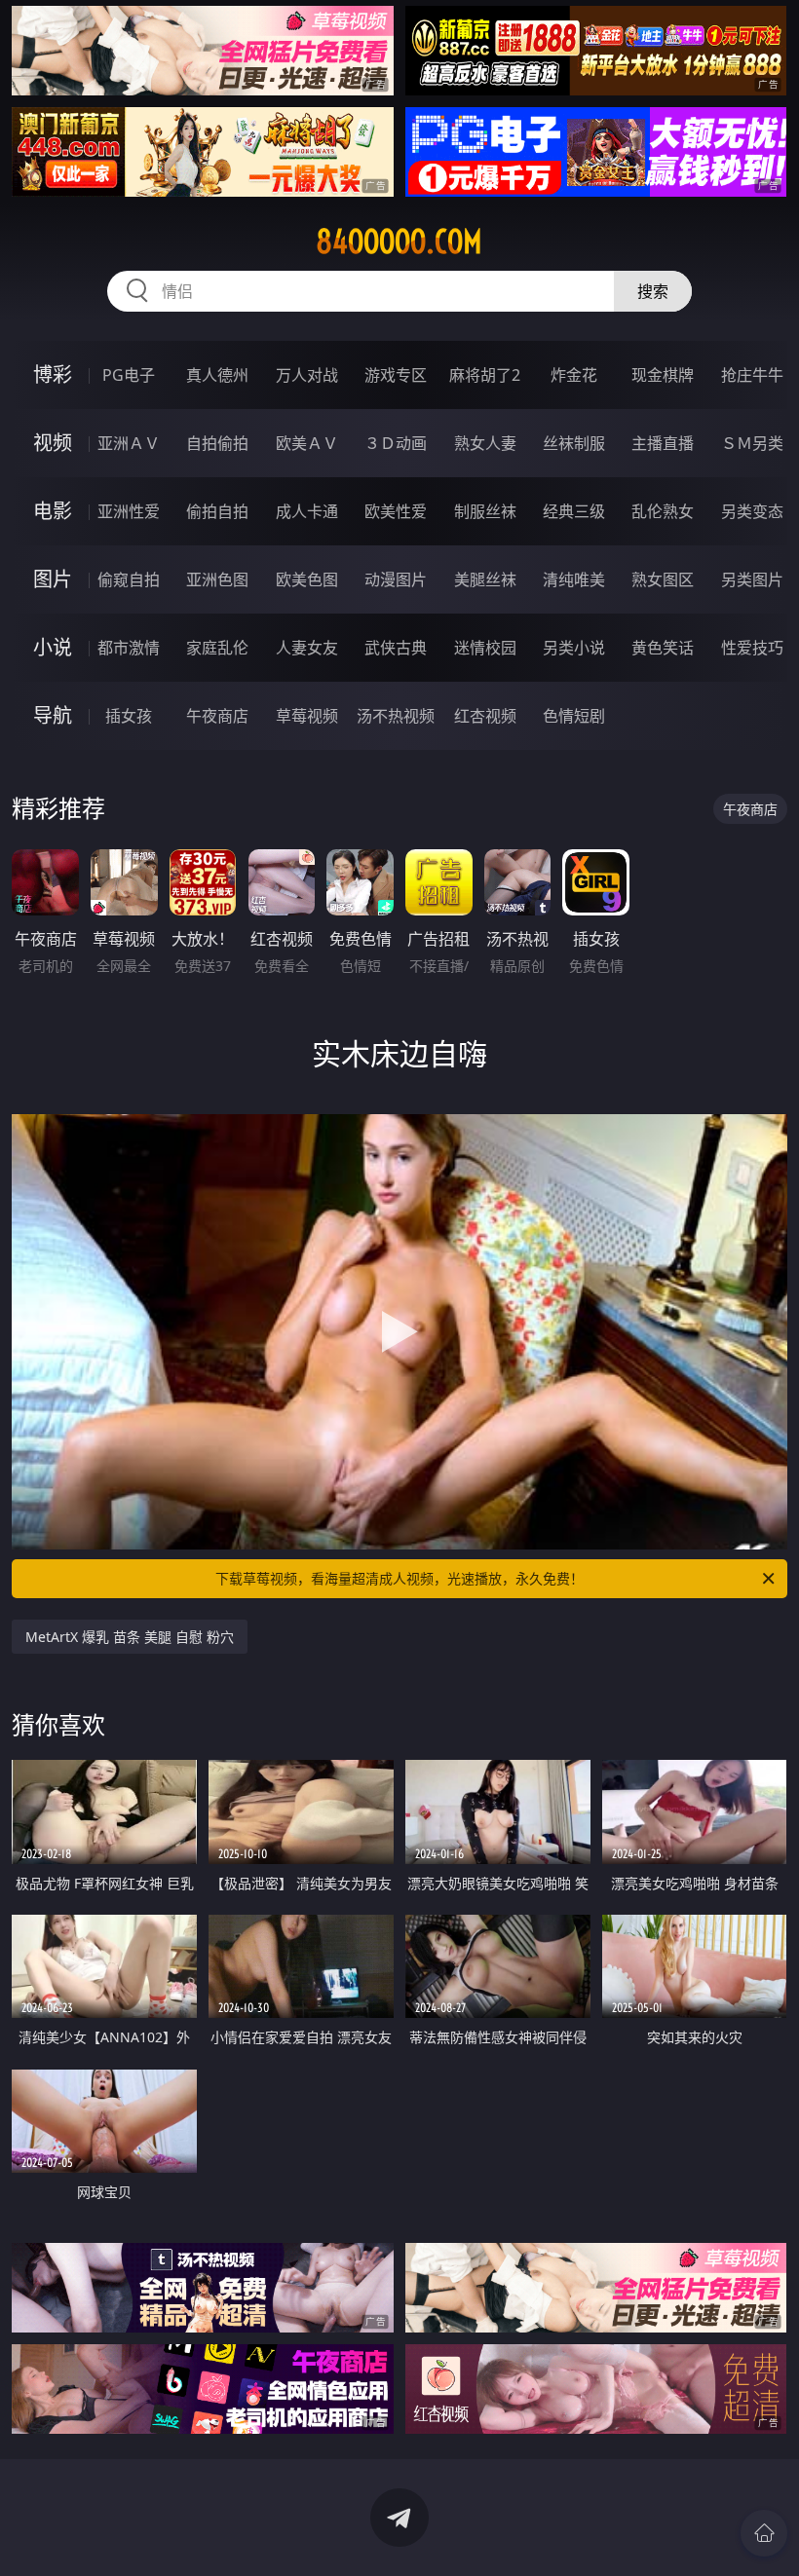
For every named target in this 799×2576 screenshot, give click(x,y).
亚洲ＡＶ (129, 443)
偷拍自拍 (217, 511)
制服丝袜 (485, 511)
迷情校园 (485, 648)
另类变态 (752, 511)
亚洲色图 (217, 579)
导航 (53, 715)
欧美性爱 (396, 511)
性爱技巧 (752, 648)
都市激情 (129, 648)
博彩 (53, 374)
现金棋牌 (663, 375)
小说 (53, 647)
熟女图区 (663, 579)
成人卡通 (307, 511)
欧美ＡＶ (307, 443)
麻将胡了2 (485, 375)
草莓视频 (307, 716)
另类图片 (752, 579)
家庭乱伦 (217, 648)
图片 (53, 579)
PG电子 (129, 375)
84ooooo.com (399, 242)
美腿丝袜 (485, 579)
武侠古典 (396, 648)
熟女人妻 (485, 443)
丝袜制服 (574, 443)
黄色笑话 (663, 648)
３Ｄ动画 (396, 443)
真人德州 (217, 375)
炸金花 (574, 375)
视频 (53, 443)
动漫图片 (396, 579)
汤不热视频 (396, 716)
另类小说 (574, 648)
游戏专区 (396, 375)
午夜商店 (217, 716)
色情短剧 (574, 716)
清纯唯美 (574, 579)
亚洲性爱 (129, 511)
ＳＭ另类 (752, 443)
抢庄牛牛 (752, 375)
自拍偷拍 (217, 443)
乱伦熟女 (663, 511)
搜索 (653, 291)
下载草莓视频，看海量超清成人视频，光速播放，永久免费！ (399, 1578)
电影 (53, 511)
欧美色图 (307, 579)
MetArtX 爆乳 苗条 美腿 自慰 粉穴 (130, 1637)
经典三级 (574, 511)
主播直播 (663, 443)
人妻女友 (307, 648)
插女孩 (129, 716)
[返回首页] (764, 2533)
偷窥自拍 (129, 579)
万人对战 (307, 375)
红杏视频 (485, 716)
